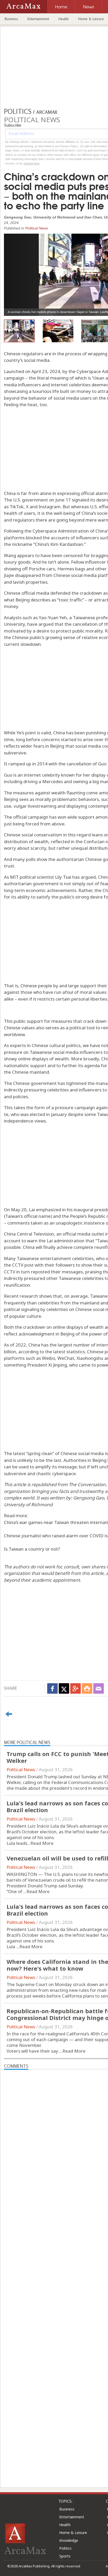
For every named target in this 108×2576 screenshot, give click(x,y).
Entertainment (38, 19)
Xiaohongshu (90, 1358)
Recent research (21, 1296)
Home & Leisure (73, 2533)
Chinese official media (27, 593)
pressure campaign (75, 1107)
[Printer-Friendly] (87, 1688)
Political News (37, 228)
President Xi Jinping (47, 1365)
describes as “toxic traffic (56, 600)
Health (64, 19)
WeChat (66, 1358)
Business (11, 19)
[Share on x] (64, 1688)
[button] (18, 271)
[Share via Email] (99, 1688)
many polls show (30, 859)
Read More (42, 1843)
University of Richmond (28, 1505)
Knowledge (69, 2540)
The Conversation (87, 1484)
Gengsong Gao (89, 1498)
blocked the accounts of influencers (62, 538)
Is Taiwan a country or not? (32, 1549)
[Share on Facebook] (52, 1688)
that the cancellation (76, 624)
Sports (65, 2556)
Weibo (48, 1358)
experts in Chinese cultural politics (45, 1045)
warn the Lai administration (56, 1241)
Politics (65, 2548)
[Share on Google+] (75, 1688)
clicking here (32, 163)
